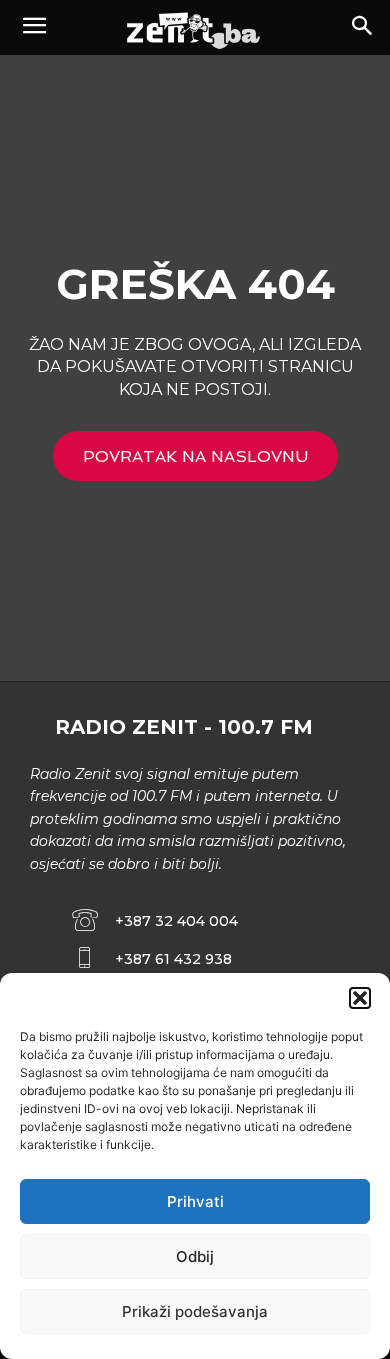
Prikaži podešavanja (195, 1311)
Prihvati (195, 1201)
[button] (360, 998)
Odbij (195, 1256)
